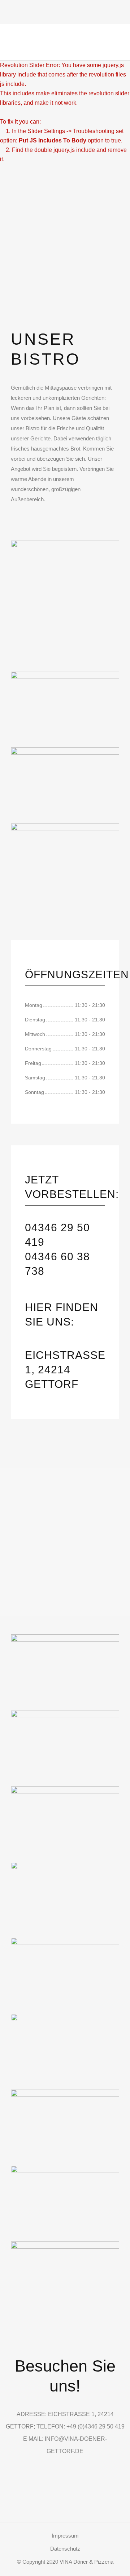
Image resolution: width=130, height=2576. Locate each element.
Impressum (65, 2536)
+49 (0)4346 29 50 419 (96, 2426)
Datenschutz (65, 2549)
